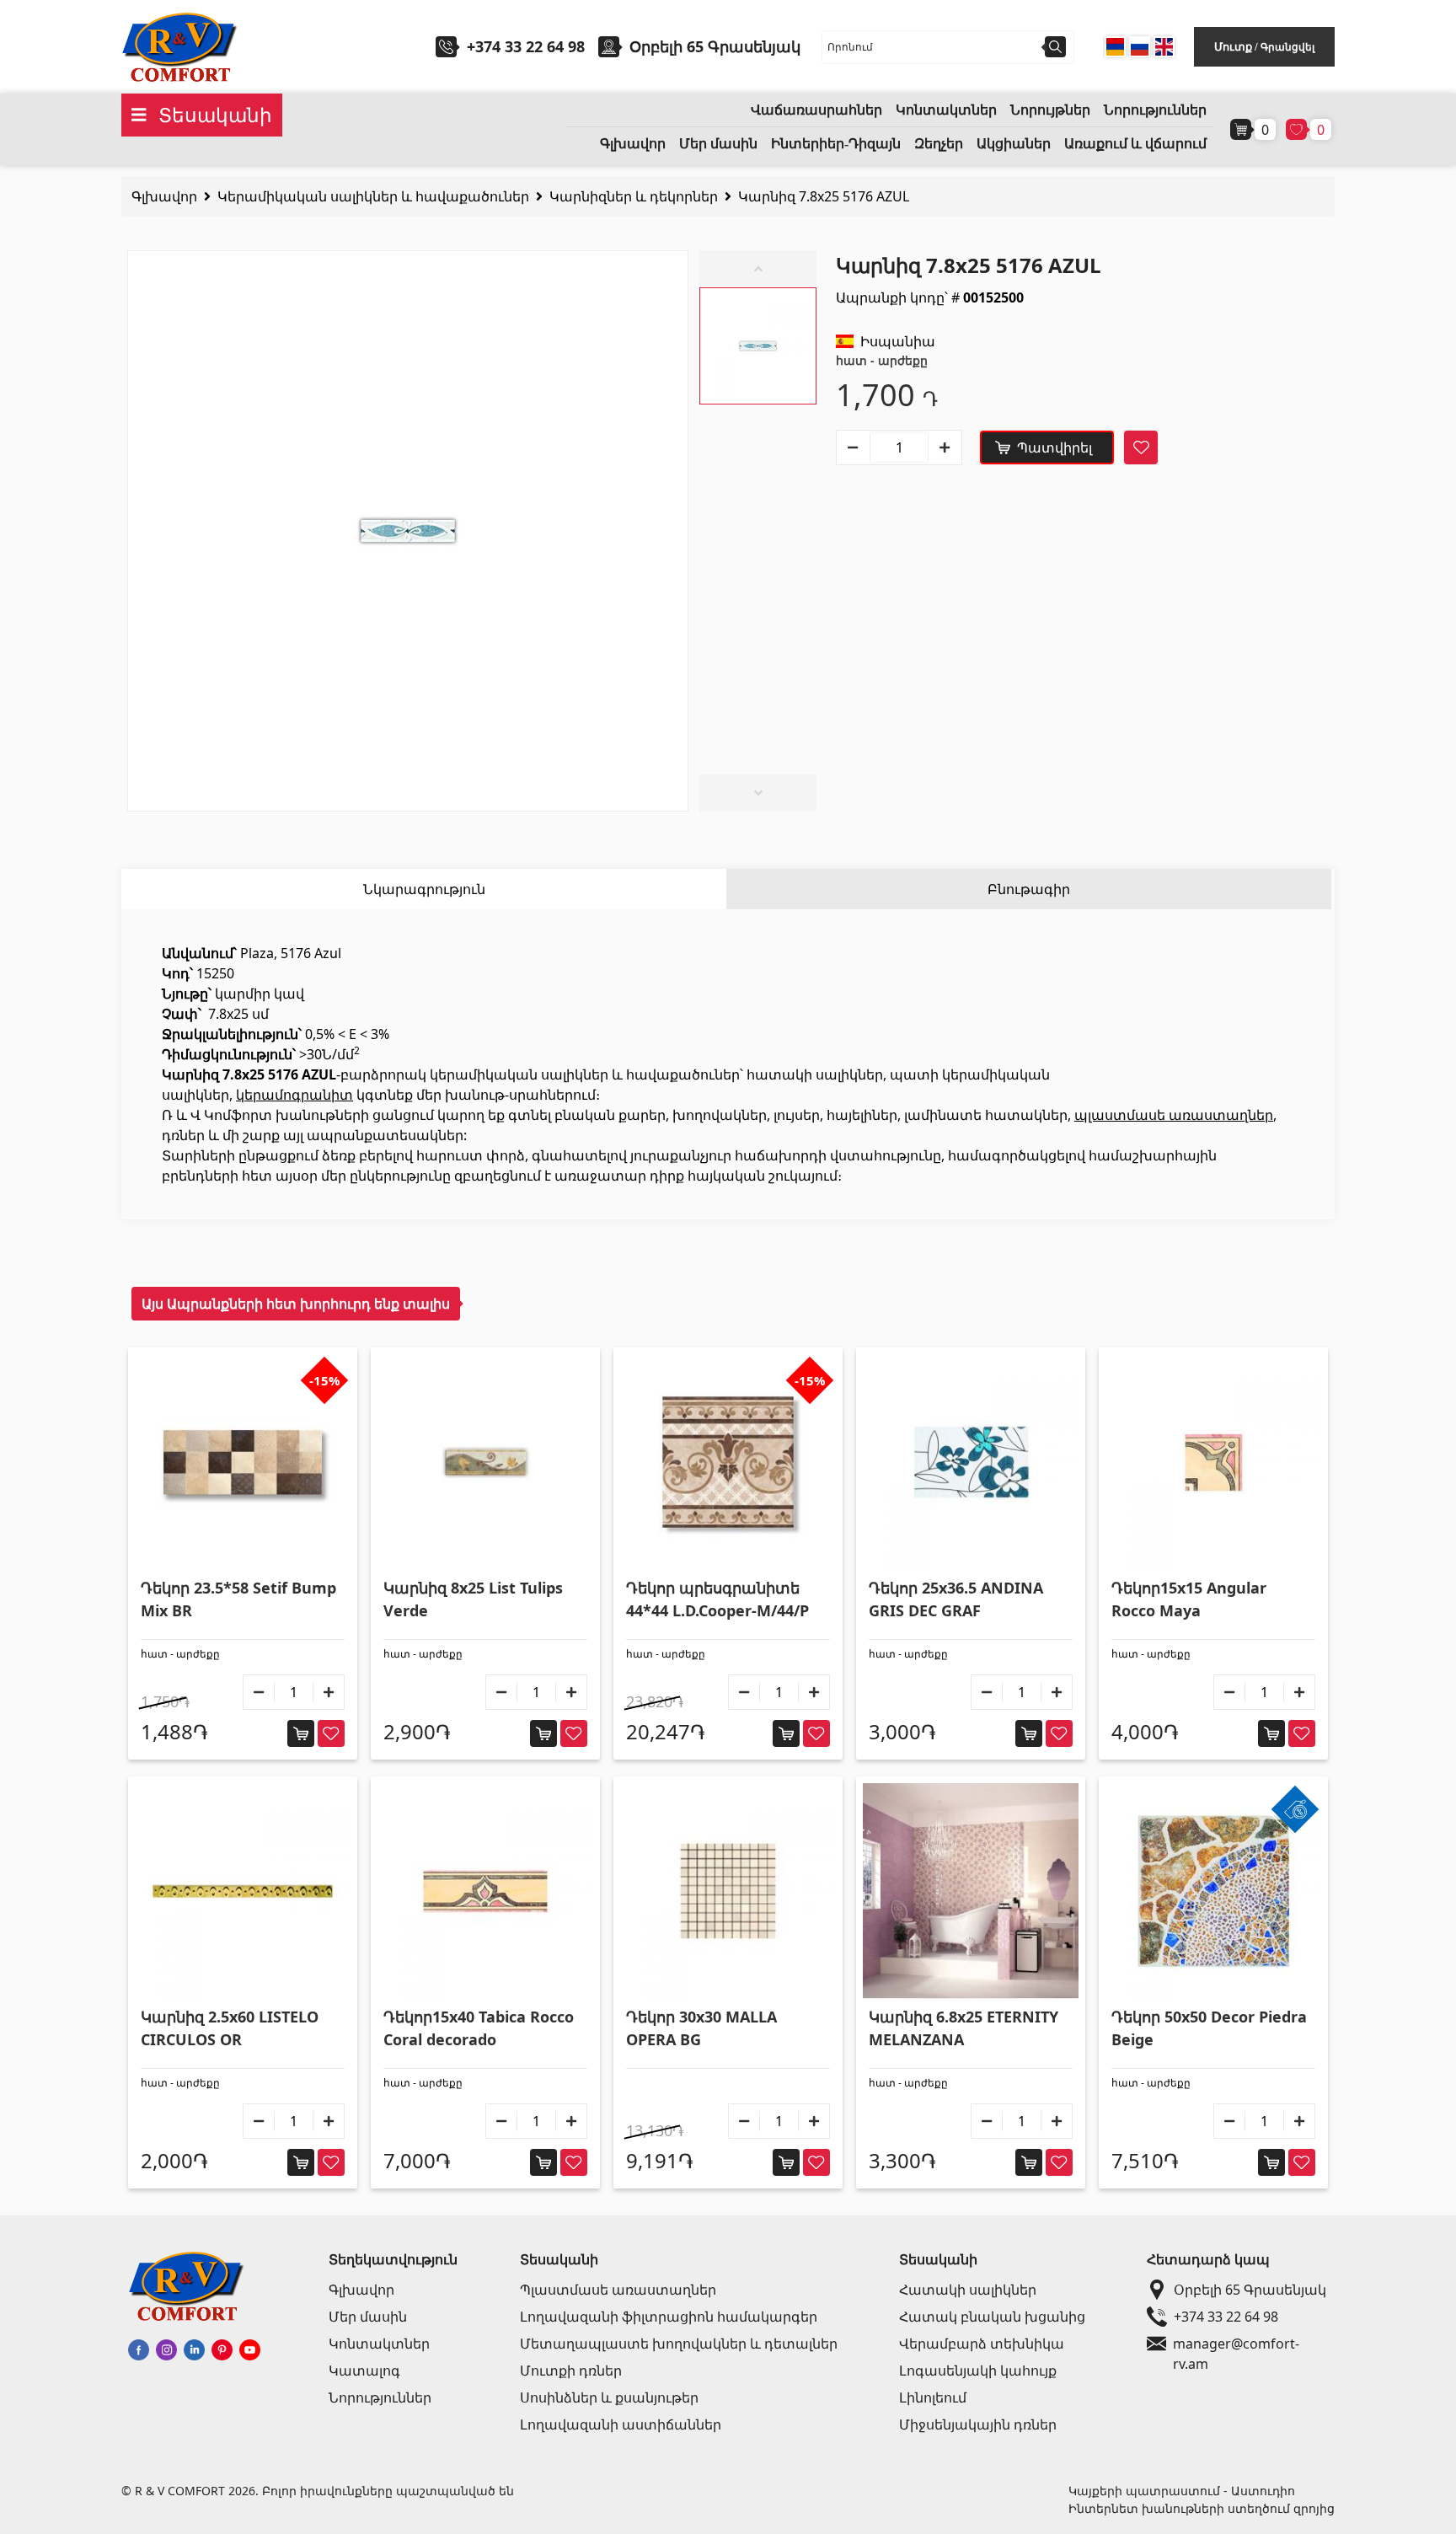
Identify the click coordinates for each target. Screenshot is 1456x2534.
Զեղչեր (939, 144)
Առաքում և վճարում (1135, 144)
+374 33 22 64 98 (526, 46)
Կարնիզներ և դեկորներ (634, 196)
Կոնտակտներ (946, 110)
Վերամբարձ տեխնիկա (982, 2344)
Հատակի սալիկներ (968, 2290)
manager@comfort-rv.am (1236, 2344)
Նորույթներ (1050, 110)
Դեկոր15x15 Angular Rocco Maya (1189, 1599)
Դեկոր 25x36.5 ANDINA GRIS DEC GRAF (956, 1599)
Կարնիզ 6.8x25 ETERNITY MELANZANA (964, 2028)
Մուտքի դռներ (571, 2371)
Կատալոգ (364, 2371)
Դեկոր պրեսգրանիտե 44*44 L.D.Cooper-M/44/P (717, 1599)
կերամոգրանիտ (294, 1095)
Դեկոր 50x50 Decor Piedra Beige (1209, 2028)
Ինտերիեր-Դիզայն (836, 144)
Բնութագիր (1029, 889)
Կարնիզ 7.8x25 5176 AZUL (824, 196)
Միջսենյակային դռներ (978, 2424)
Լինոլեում (933, 2397)
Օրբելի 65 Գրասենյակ (1250, 2290)
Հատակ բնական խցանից (992, 2317)
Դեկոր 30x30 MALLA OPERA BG (701, 2028)
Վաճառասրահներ (816, 110)
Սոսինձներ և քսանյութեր (609, 2397)
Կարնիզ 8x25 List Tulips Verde (473, 1599)
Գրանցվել (1287, 47)
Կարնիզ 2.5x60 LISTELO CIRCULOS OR (230, 2028)
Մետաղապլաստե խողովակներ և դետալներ (679, 2344)
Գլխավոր (633, 144)
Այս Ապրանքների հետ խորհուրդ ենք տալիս (296, 1304)
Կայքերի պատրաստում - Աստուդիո (1182, 2491)
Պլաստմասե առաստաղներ (618, 2290)
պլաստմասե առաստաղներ (1174, 1115)
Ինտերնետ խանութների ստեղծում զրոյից (1202, 2508)
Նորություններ (1155, 110)
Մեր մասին (718, 144)
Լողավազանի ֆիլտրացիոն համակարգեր (669, 2317)
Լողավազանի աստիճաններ (621, 2424)
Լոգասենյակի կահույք (978, 2371)
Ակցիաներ (1014, 144)
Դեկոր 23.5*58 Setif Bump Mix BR (238, 1599)
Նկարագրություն (424, 889)
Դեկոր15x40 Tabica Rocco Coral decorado (479, 2028)
